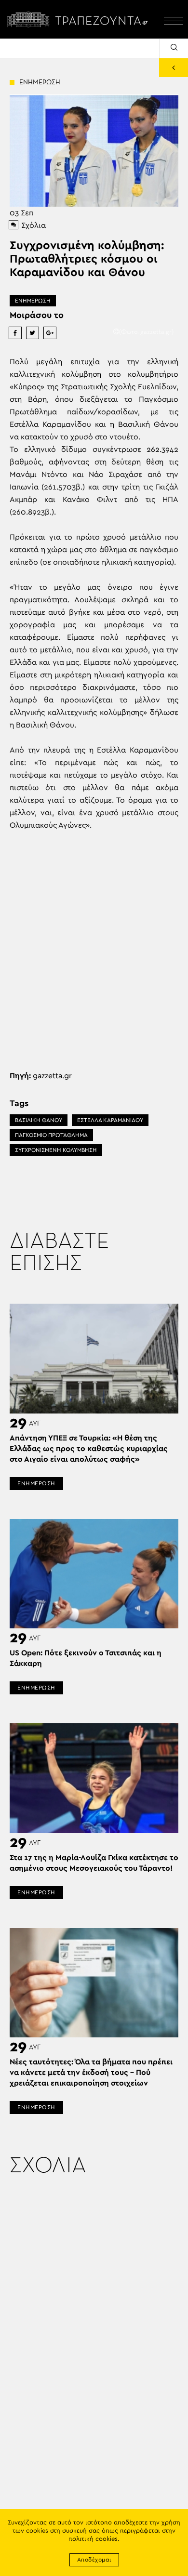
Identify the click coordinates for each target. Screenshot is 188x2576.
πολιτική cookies (93, 2539)
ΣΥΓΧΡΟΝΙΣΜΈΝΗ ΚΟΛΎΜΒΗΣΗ (56, 1150)
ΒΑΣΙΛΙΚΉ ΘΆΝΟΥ (39, 1120)
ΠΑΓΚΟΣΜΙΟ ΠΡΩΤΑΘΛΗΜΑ (51, 1135)
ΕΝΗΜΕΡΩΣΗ (33, 301)
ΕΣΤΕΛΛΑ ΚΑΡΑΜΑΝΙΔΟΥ (110, 1120)
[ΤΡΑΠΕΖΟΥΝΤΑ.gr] (80, 19)
